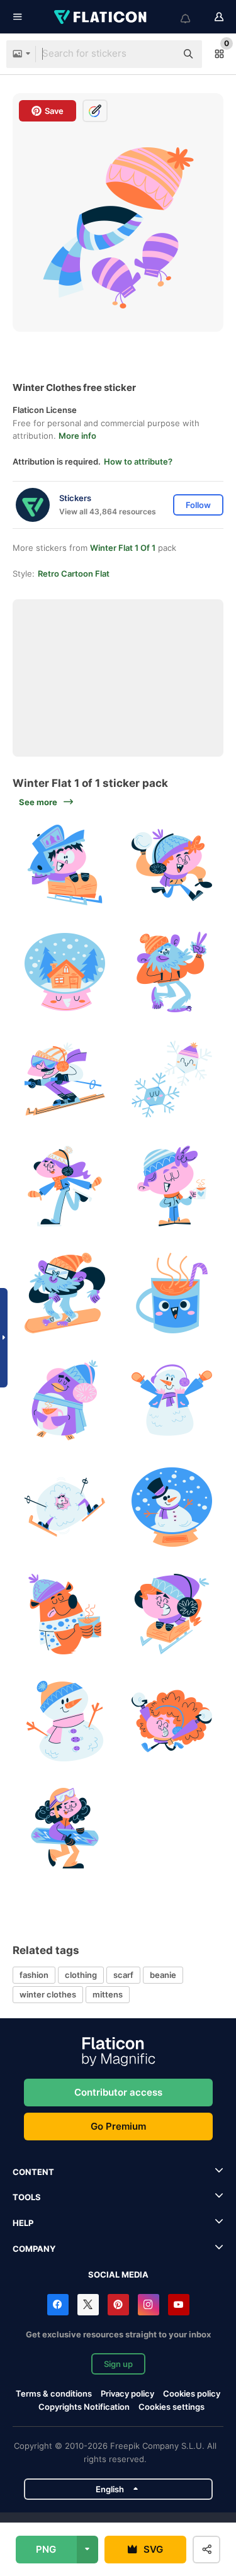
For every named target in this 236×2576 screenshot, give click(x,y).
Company (34, 2249)
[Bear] (65, 1614)
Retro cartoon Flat (74, 573)
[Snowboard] (65, 1293)
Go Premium (118, 2126)
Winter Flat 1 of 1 (123, 548)
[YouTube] (179, 2305)
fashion (34, 1975)
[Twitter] (88, 2305)
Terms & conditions (54, 2393)
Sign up (118, 2364)
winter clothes (48, 1994)
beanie (163, 1975)
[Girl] (65, 1186)
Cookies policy (192, 2393)
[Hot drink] (171, 1293)
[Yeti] (171, 972)
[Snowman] (171, 1400)
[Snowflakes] (171, 1079)
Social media (118, 2274)
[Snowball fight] (171, 865)
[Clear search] (160, 54)
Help (23, 2223)
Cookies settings (171, 2407)
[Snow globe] (65, 972)
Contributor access (118, 2092)
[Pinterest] (118, 2305)
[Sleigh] (65, 865)
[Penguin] (65, 1400)
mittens (108, 1994)
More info (77, 436)
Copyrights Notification (84, 2407)
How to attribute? (138, 461)
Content (33, 2172)
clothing (81, 1975)
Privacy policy (127, 2393)
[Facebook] (58, 2305)
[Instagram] (149, 2305)
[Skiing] (65, 1079)
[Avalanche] (65, 1507)
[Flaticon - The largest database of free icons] (101, 17)
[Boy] (171, 1186)
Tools (27, 2197)
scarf (123, 1975)
